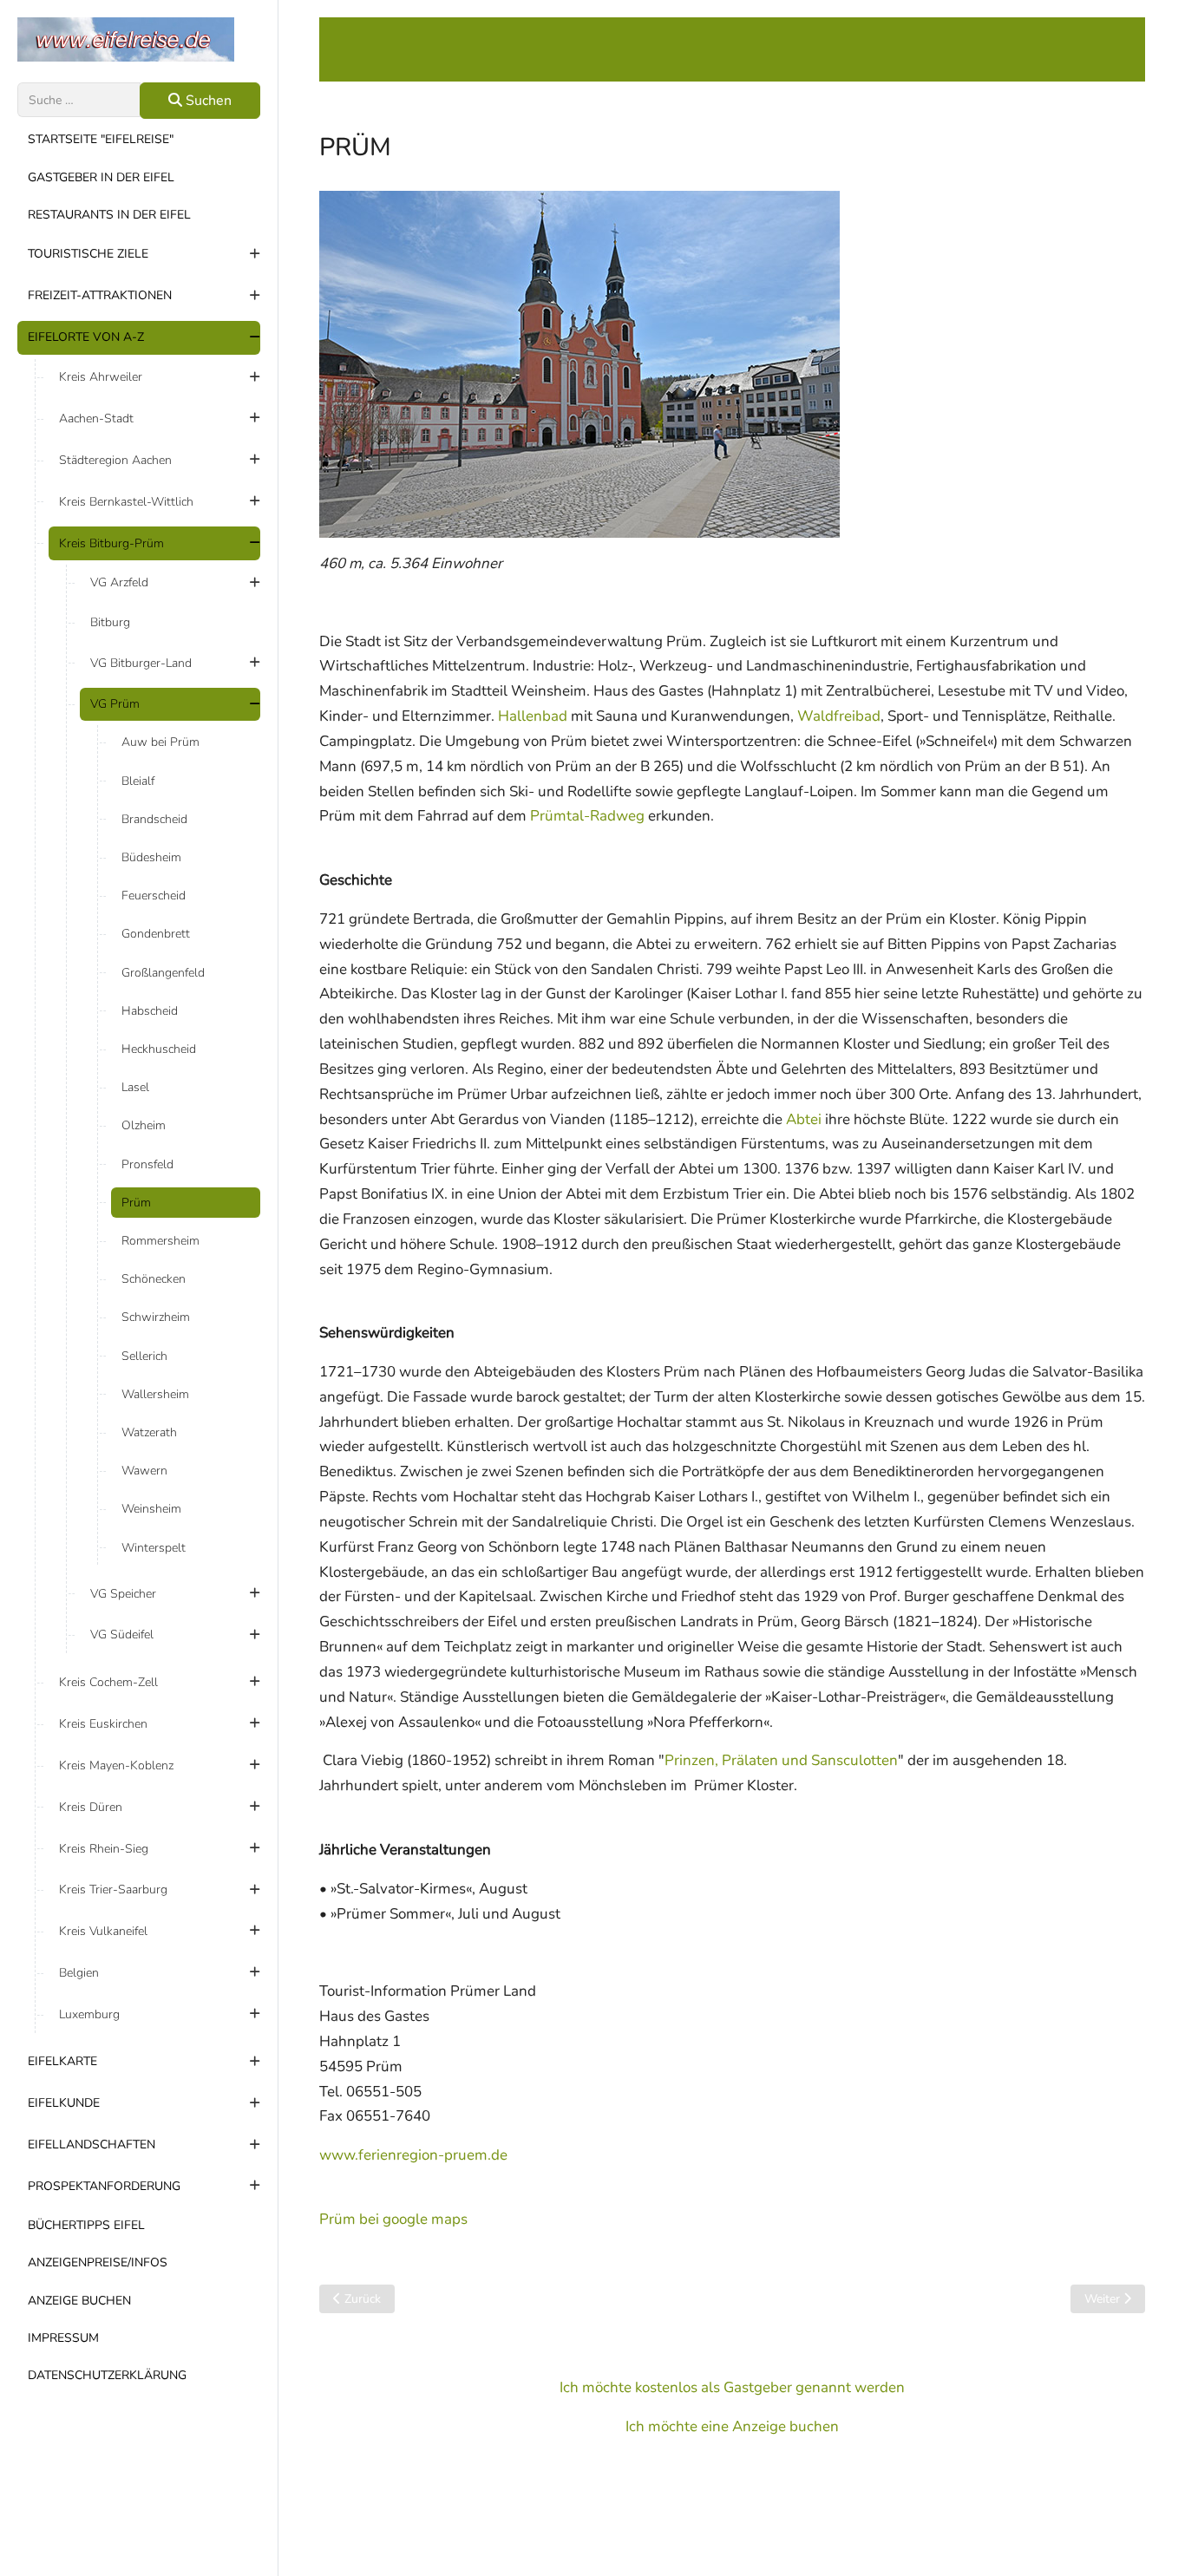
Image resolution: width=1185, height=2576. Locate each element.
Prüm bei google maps (393, 2219)
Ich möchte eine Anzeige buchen (732, 2426)
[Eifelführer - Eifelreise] (139, 39)
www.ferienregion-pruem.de (413, 2155)
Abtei (804, 1119)
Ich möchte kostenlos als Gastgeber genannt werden (732, 2387)
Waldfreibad (839, 716)
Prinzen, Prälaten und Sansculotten (781, 1760)
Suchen (207, 101)
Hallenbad (533, 716)
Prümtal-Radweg (587, 816)
